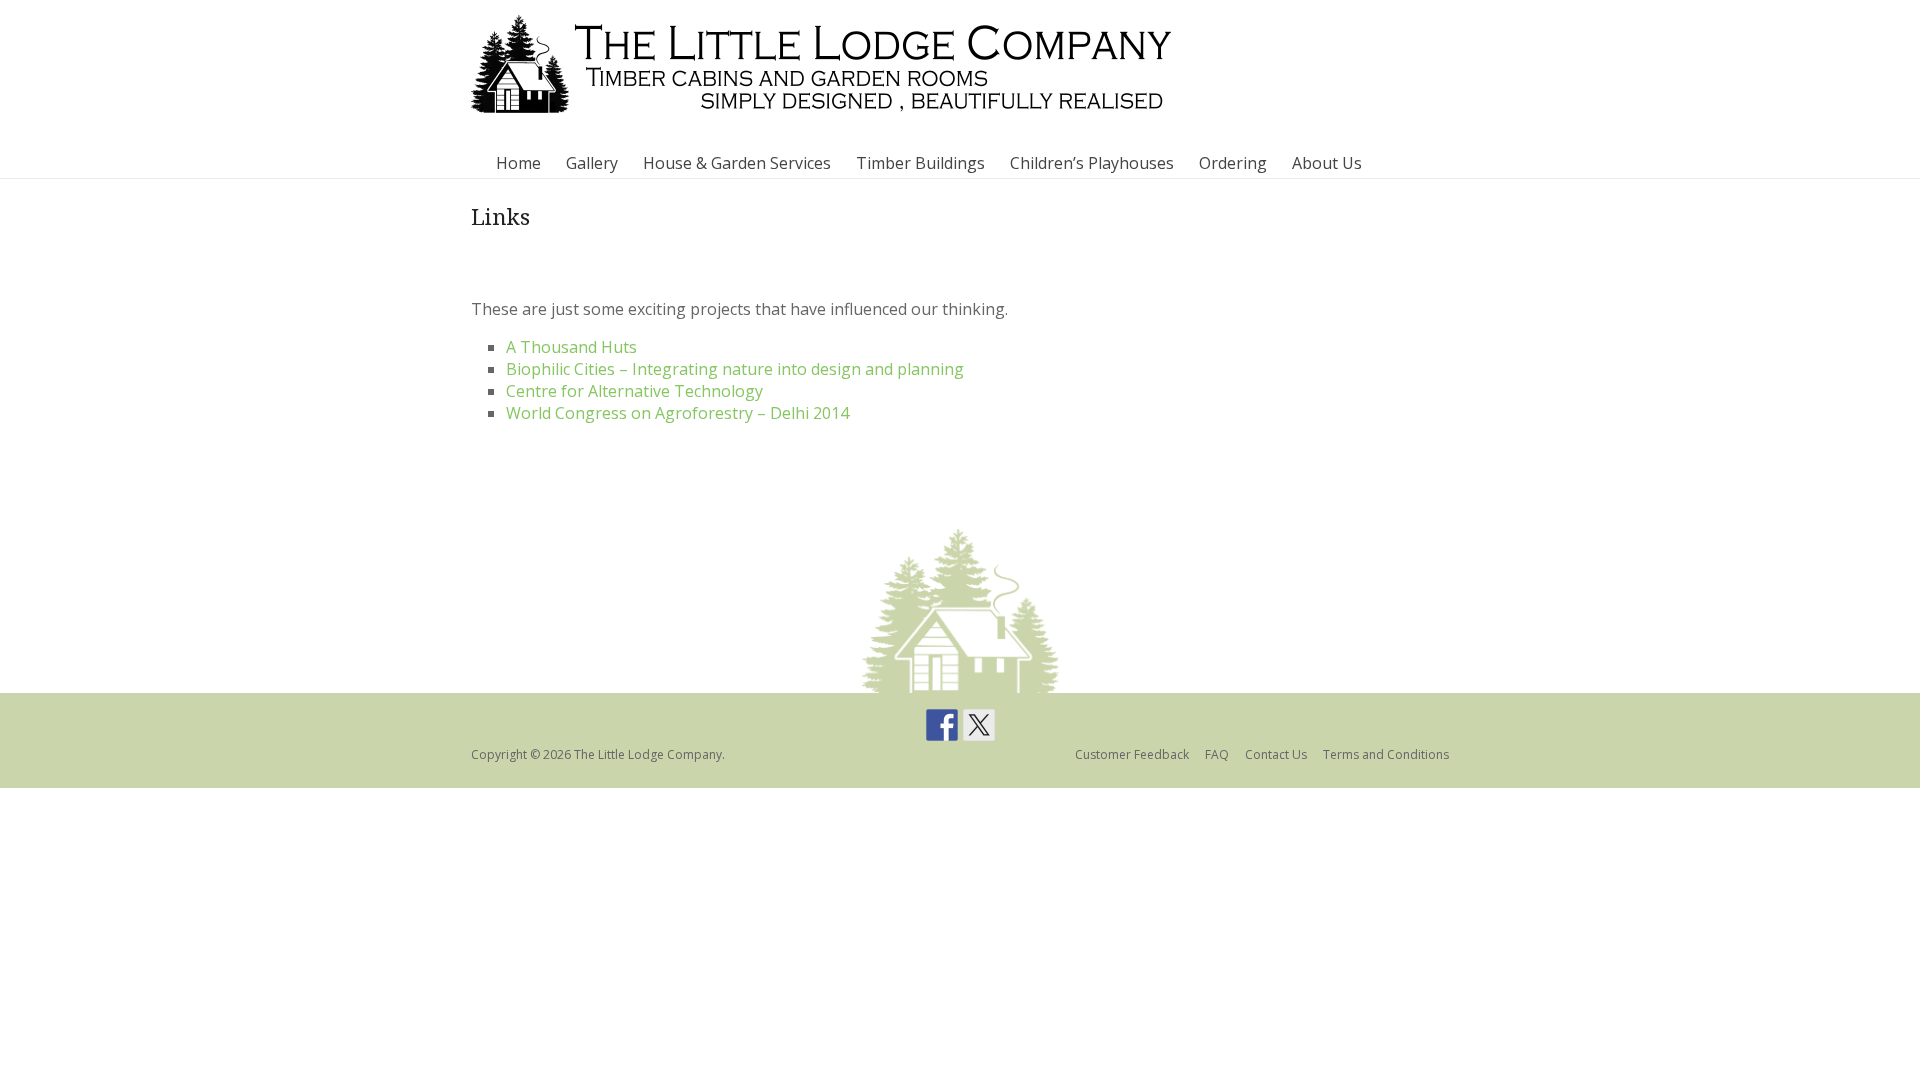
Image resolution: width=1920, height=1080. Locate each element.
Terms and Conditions (1386, 754)
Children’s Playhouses (1092, 163)
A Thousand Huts (571, 347)
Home (518, 163)
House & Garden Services (737, 163)
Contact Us (1276, 754)
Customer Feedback (1132, 754)
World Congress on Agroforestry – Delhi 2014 (677, 413)
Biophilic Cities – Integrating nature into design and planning (735, 369)
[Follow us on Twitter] (979, 725)
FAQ (1217, 754)
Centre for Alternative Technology (634, 391)
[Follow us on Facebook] (942, 725)
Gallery (592, 163)
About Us (1327, 163)
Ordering (1233, 163)
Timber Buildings (920, 163)
